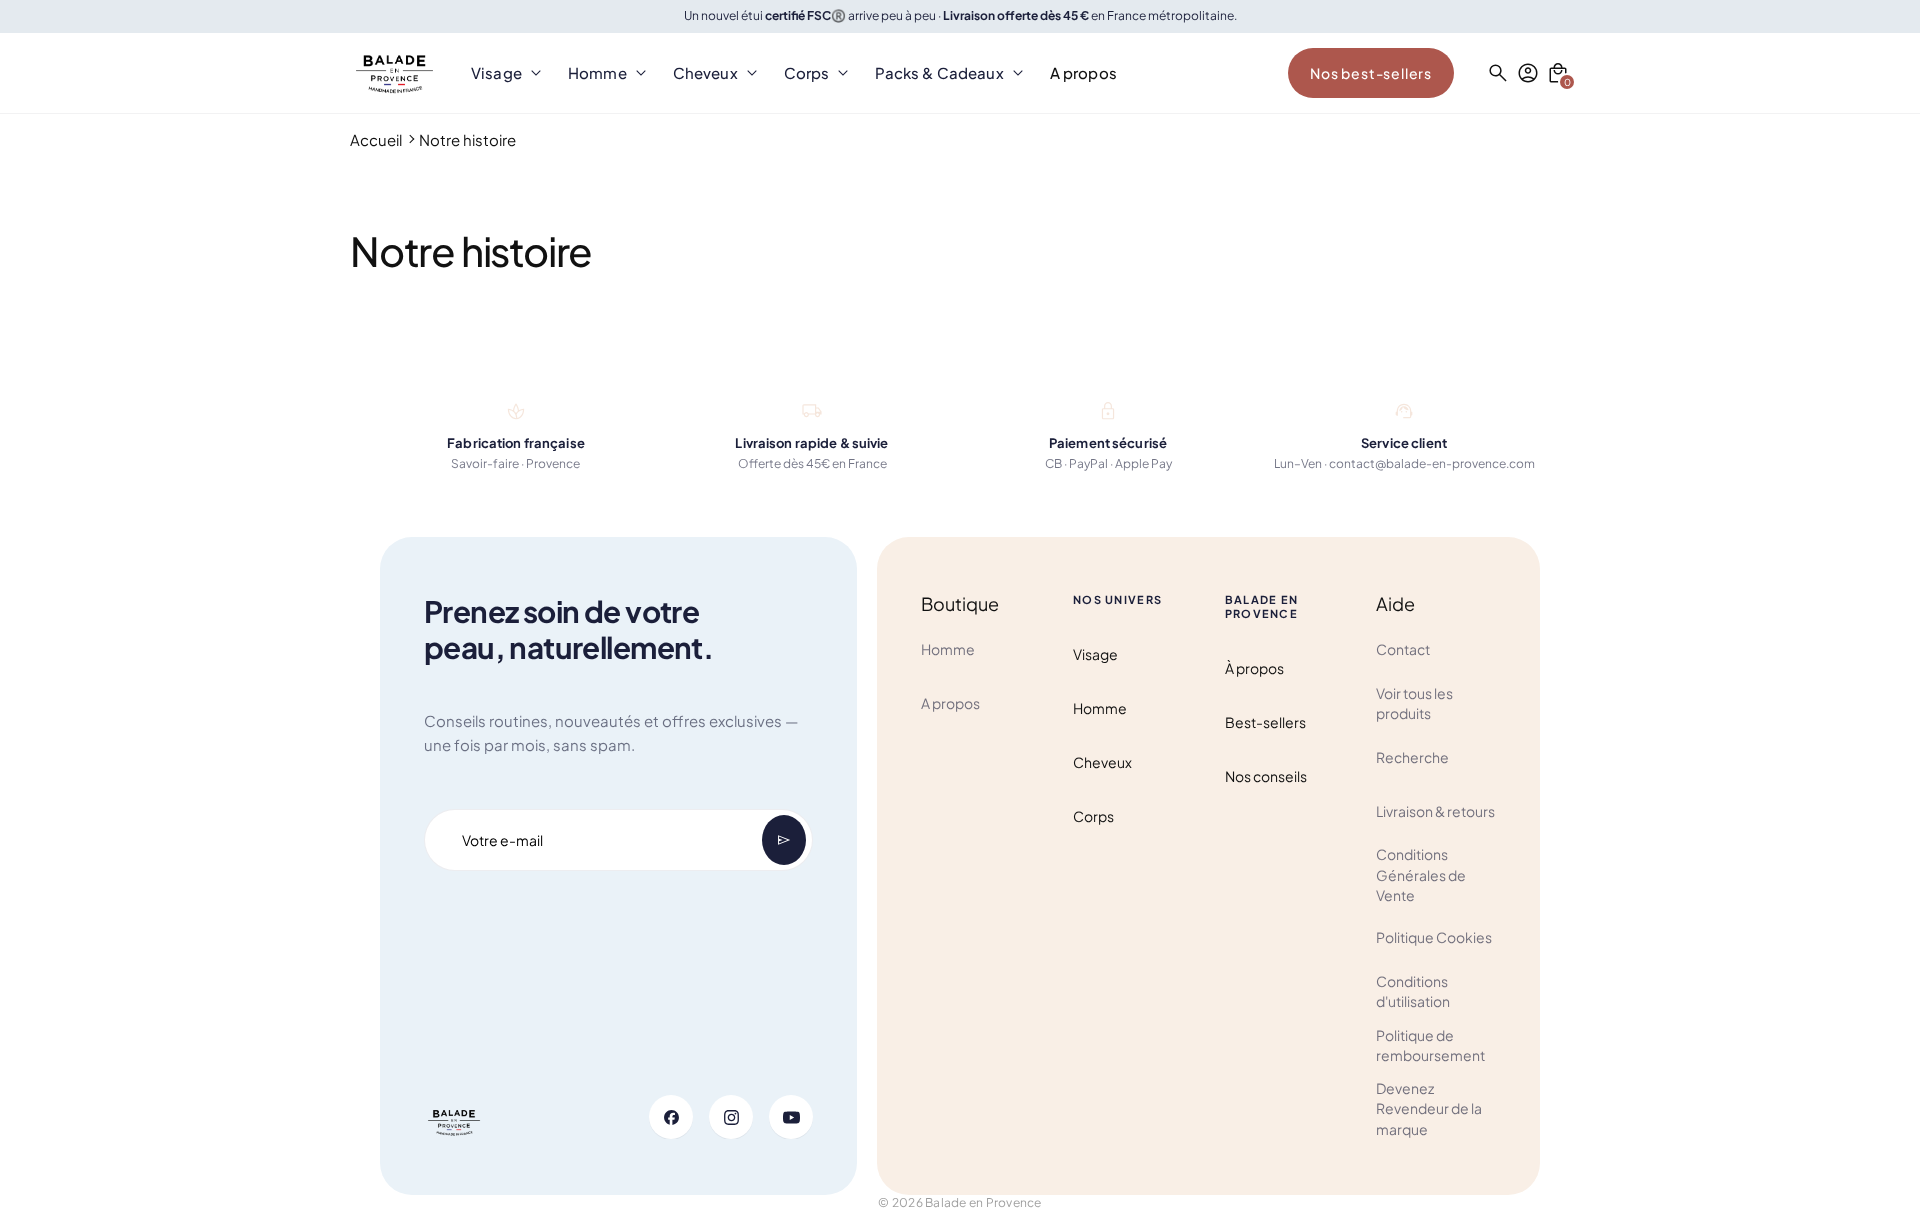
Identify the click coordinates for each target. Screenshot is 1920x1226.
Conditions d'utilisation (1413, 991)
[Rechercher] (1498, 73)
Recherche (1412, 757)
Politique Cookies (1434, 937)
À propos (1254, 668)
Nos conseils (1266, 776)
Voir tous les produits (1414, 703)
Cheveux (1102, 762)
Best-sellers (1265, 722)
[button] (1558, 73)
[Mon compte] (1528, 73)
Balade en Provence (983, 1202)
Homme (948, 649)
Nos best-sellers (1371, 73)
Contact (1403, 649)
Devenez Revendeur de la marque (1429, 1108)
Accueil (376, 139)
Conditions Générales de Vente (1421, 874)
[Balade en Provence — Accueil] (394, 73)
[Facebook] (671, 1117)
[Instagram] (731, 1117)
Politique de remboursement (1430, 1045)
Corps (1093, 816)
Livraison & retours (1435, 811)
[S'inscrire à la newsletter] (784, 840)
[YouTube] (791, 1117)
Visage (1095, 654)
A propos (950, 703)
